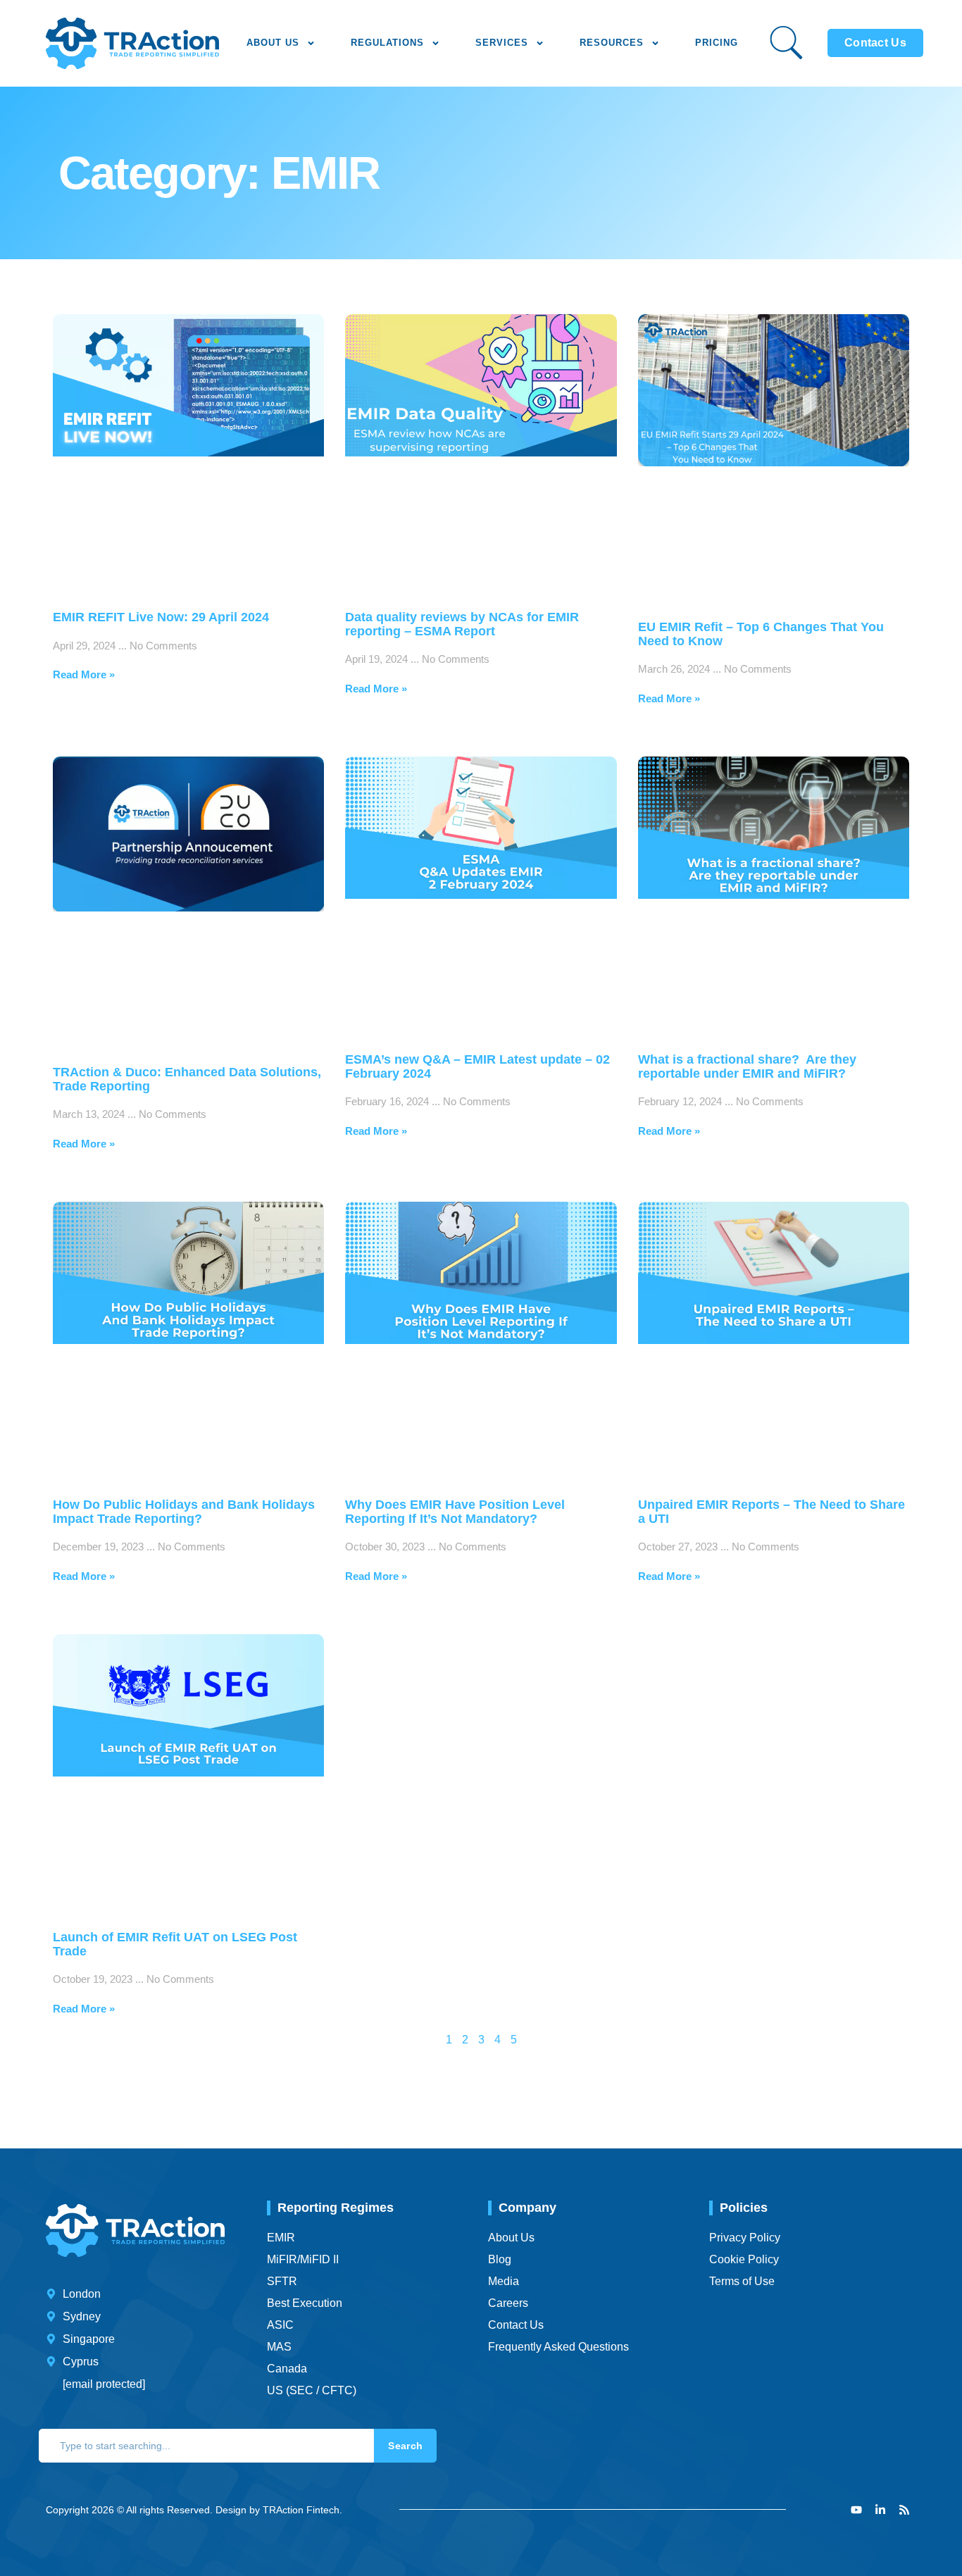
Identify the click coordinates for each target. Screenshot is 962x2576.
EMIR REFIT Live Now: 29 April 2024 (161, 617)
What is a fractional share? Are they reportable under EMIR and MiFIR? (747, 1066)
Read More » (84, 674)
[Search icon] (786, 43)
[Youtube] (856, 2510)
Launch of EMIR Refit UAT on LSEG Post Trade (175, 1944)
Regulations (387, 43)
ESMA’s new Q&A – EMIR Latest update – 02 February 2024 (477, 1066)
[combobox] (206, 2446)
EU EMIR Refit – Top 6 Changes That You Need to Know (761, 634)
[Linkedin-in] (880, 2510)
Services (502, 43)
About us (273, 43)
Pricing (717, 43)
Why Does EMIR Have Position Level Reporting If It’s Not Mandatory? (455, 1512)
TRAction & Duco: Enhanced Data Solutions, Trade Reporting (187, 1079)
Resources (612, 43)
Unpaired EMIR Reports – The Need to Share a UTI (772, 1512)
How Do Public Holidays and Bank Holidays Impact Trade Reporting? (184, 1512)
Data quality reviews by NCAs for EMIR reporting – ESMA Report (462, 624)
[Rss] (904, 2510)
